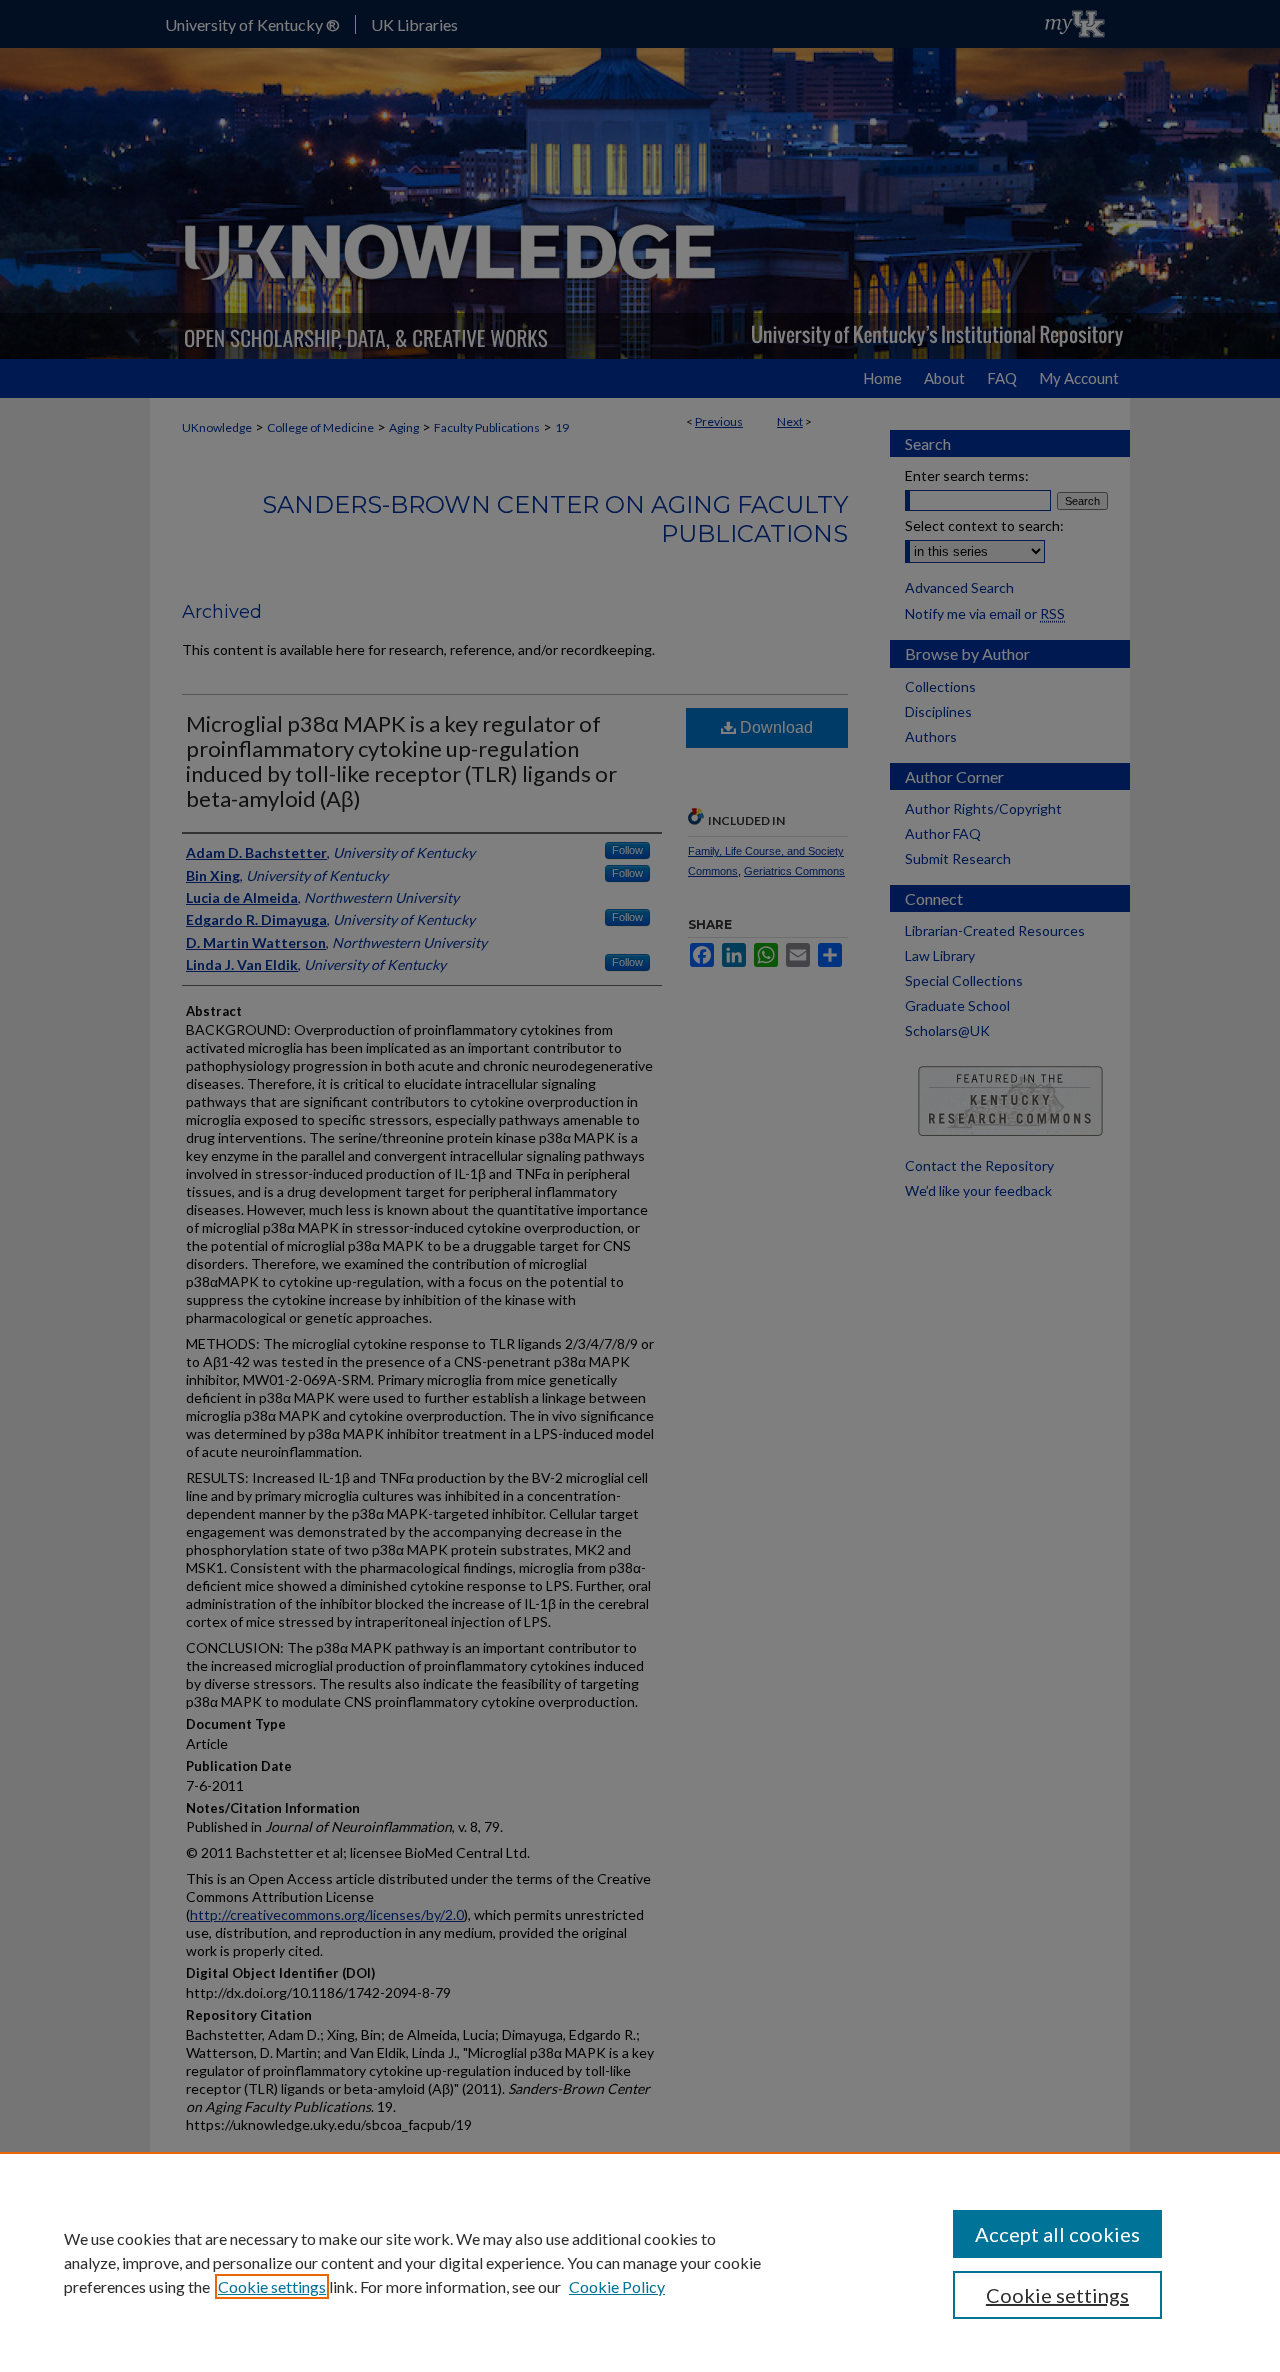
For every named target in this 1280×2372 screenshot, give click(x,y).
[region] (640, 2262)
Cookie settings (272, 2286)
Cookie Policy (617, 2286)
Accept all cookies (1057, 2234)
